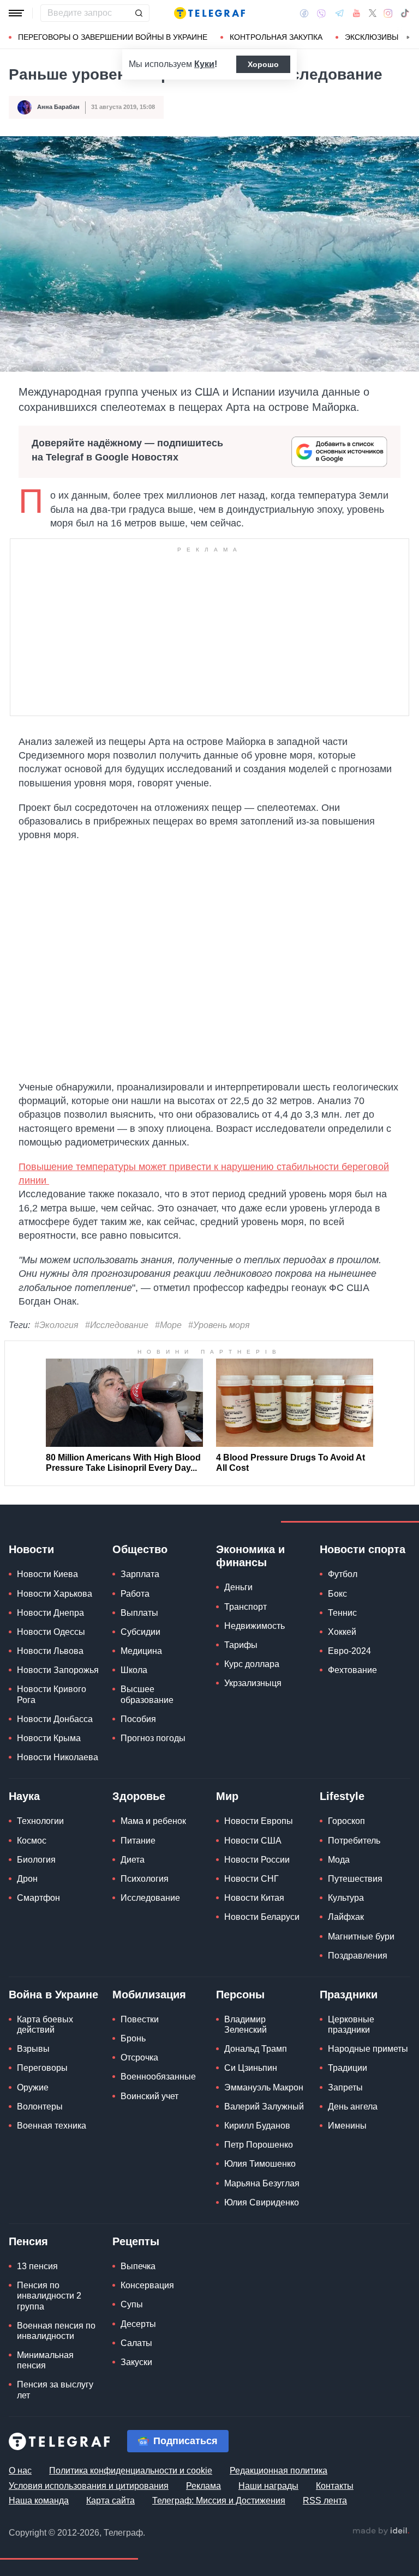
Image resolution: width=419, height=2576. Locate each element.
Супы (132, 2304)
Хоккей (342, 1632)
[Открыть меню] (16, 13)
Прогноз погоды (153, 1738)
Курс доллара (252, 1664)
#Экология (56, 1325)
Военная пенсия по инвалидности (56, 2331)
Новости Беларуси (262, 1917)
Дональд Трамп (256, 2049)
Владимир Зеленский (246, 2025)
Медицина (141, 1651)
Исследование (150, 1898)
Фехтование (352, 1670)
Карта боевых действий (45, 2025)
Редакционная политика (279, 2471)
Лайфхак (346, 1917)
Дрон (27, 1879)
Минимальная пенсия (45, 2360)
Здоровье (139, 1796)
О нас (20, 2471)
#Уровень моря (219, 1325)
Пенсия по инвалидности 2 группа (49, 2296)
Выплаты (139, 1613)
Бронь (133, 2038)
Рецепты (136, 2241)
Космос (32, 1841)
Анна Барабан (58, 107)
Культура (346, 1898)
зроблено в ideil (381, 2531)
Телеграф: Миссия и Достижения (219, 2501)
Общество (140, 1549)
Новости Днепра (50, 1613)
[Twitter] (373, 13)
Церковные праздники (351, 2025)
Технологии (40, 1821)
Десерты (138, 2324)
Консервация (147, 2285)
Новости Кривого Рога (52, 1694)
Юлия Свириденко (262, 2202)
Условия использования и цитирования (89, 2486)
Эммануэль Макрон (264, 2087)
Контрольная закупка (276, 37)
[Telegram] (339, 13)
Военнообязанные (158, 2077)
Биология (36, 1860)
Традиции (348, 2068)
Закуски (136, 2362)
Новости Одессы (51, 1632)
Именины (347, 2126)
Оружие (33, 2087)
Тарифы (241, 1645)
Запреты (345, 2087)
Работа (135, 1594)
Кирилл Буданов (257, 2126)
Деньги (238, 1587)
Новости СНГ (252, 1879)
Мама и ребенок (153, 1821)
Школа (134, 1670)
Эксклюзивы (372, 37)
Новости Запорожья (58, 1670)
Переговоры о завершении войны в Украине (113, 37)
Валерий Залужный (264, 2107)
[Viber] (321, 13)
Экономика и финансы (250, 1556)
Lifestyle (342, 1796)
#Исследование (117, 1325)
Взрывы (33, 2049)
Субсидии (140, 1632)
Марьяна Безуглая (262, 2183)
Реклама (203, 2486)
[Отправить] (139, 13)
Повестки (140, 2019)
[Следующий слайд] (408, 38)
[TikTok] (405, 13)
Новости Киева (47, 1574)
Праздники (349, 1995)
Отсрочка (139, 2057)
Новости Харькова (55, 1594)
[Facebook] (304, 13)
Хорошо (263, 64)
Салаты (136, 2343)
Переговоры (42, 2068)
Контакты (335, 2486)
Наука (24, 1796)
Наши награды (268, 2486)
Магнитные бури (361, 1936)
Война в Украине (53, 1995)
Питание (138, 1841)
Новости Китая (254, 1898)
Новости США (253, 1841)
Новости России (257, 1860)
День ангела (353, 2107)
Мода (339, 1860)
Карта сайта (110, 2501)
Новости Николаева (58, 1757)
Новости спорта (363, 1549)
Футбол (343, 1574)
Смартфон (38, 1898)
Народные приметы (368, 2049)
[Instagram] (388, 13)
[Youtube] (357, 13)
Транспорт (246, 1607)
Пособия (138, 1719)
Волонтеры (40, 2107)
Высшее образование (147, 1694)
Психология (145, 1879)
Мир (227, 1796)
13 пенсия (37, 2266)
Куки (204, 64)
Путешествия (355, 1879)
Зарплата (140, 1574)
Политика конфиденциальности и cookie (131, 2471)
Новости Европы (259, 1821)
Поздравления (358, 1956)
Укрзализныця (253, 1683)
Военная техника (52, 2126)
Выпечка (138, 2266)
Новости (31, 1549)
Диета (133, 1860)
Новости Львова (50, 1651)
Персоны (240, 1995)
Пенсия (28, 2241)
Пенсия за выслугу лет (55, 2390)
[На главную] (209, 13)
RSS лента (325, 2501)
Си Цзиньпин (251, 2068)
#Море (168, 1325)
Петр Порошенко (259, 2145)
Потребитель (354, 1841)
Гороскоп (346, 1821)
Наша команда (39, 2501)
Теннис (342, 1613)
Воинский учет (149, 2096)
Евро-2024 (349, 1651)
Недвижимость (255, 1626)
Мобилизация (149, 1995)
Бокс (337, 1594)
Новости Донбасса (55, 1719)
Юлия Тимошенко (260, 2164)
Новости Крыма (49, 1738)
